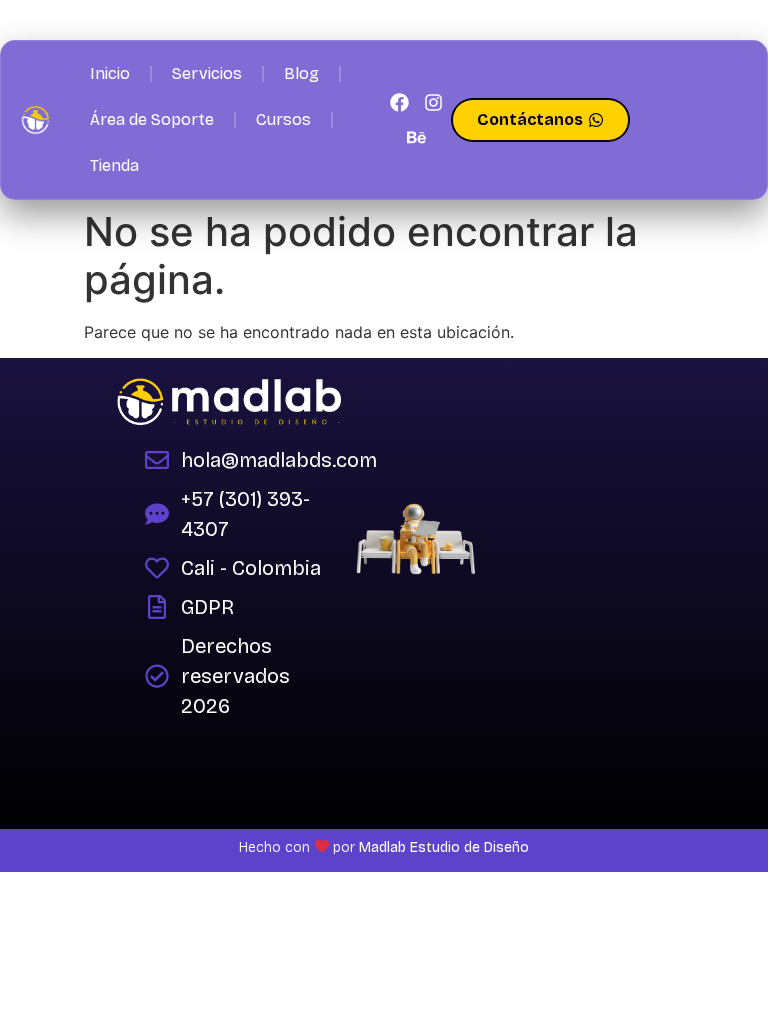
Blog (301, 73)
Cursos (283, 119)
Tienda (114, 165)
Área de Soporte (152, 119)
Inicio (110, 73)
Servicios (207, 73)
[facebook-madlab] (399, 103)
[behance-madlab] (416, 137)
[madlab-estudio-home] (35, 119)
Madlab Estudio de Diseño (442, 847)
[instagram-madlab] (433, 103)
